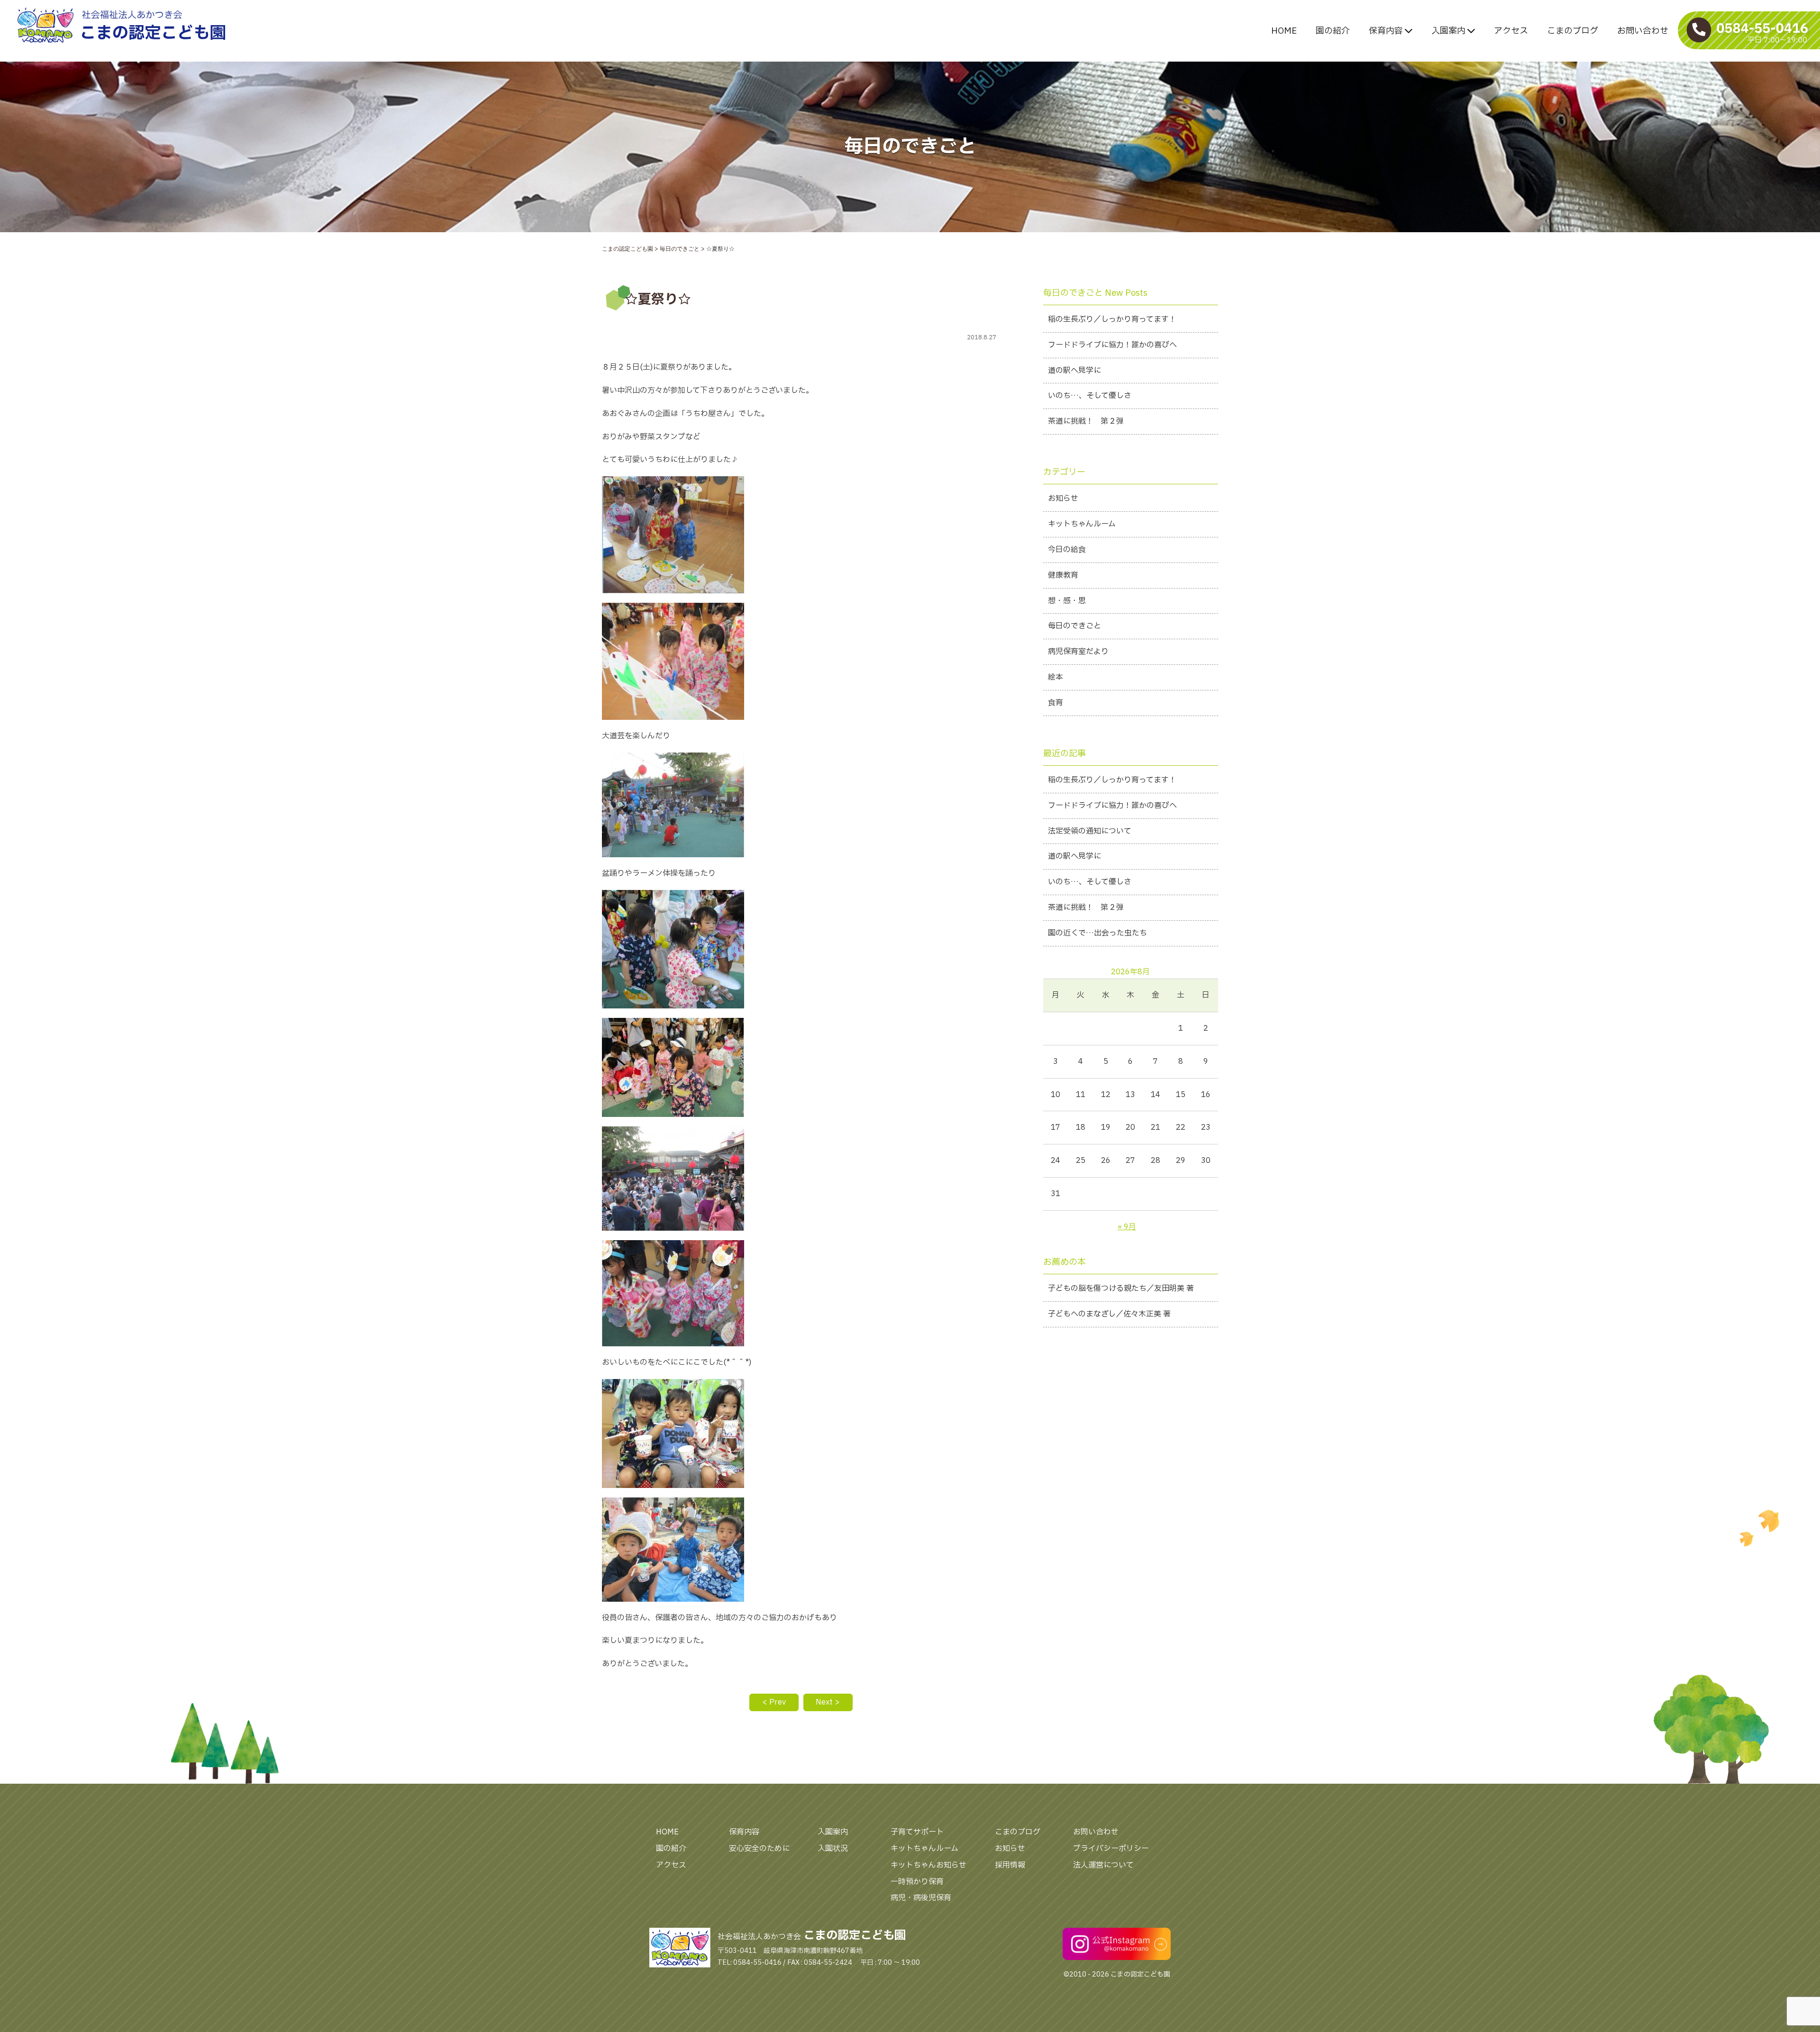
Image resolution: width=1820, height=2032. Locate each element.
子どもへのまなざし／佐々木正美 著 (1109, 1314)
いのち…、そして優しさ (1090, 396)
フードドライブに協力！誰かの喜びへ (1112, 345)
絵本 (1056, 677)
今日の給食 (1067, 550)
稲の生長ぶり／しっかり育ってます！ (1112, 319)
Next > (828, 1702)
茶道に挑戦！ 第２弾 (1086, 421)
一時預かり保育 (917, 1882)
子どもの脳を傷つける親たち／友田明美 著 (1121, 1288)
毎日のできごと (1074, 626)
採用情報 (1010, 1865)
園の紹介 (1333, 31)
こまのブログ (1573, 31)
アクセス (1511, 31)
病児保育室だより (1078, 652)
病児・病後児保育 (921, 1898)
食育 (1056, 703)
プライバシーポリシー (1111, 1849)
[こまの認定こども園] (161, 25)
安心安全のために (759, 1849)
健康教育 (1063, 575)
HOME (1284, 31)
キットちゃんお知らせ (928, 1865)
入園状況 (833, 1849)
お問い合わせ (1643, 31)
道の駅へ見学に (1074, 371)
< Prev (774, 1702)
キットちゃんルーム (1082, 524)
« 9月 (1127, 1227)
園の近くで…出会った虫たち (1097, 933)
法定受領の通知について (1090, 831)
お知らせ (1063, 499)
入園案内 (1449, 31)
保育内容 (1387, 31)
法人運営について (1103, 1865)
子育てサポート (917, 1832)
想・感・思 (1067, 601)
